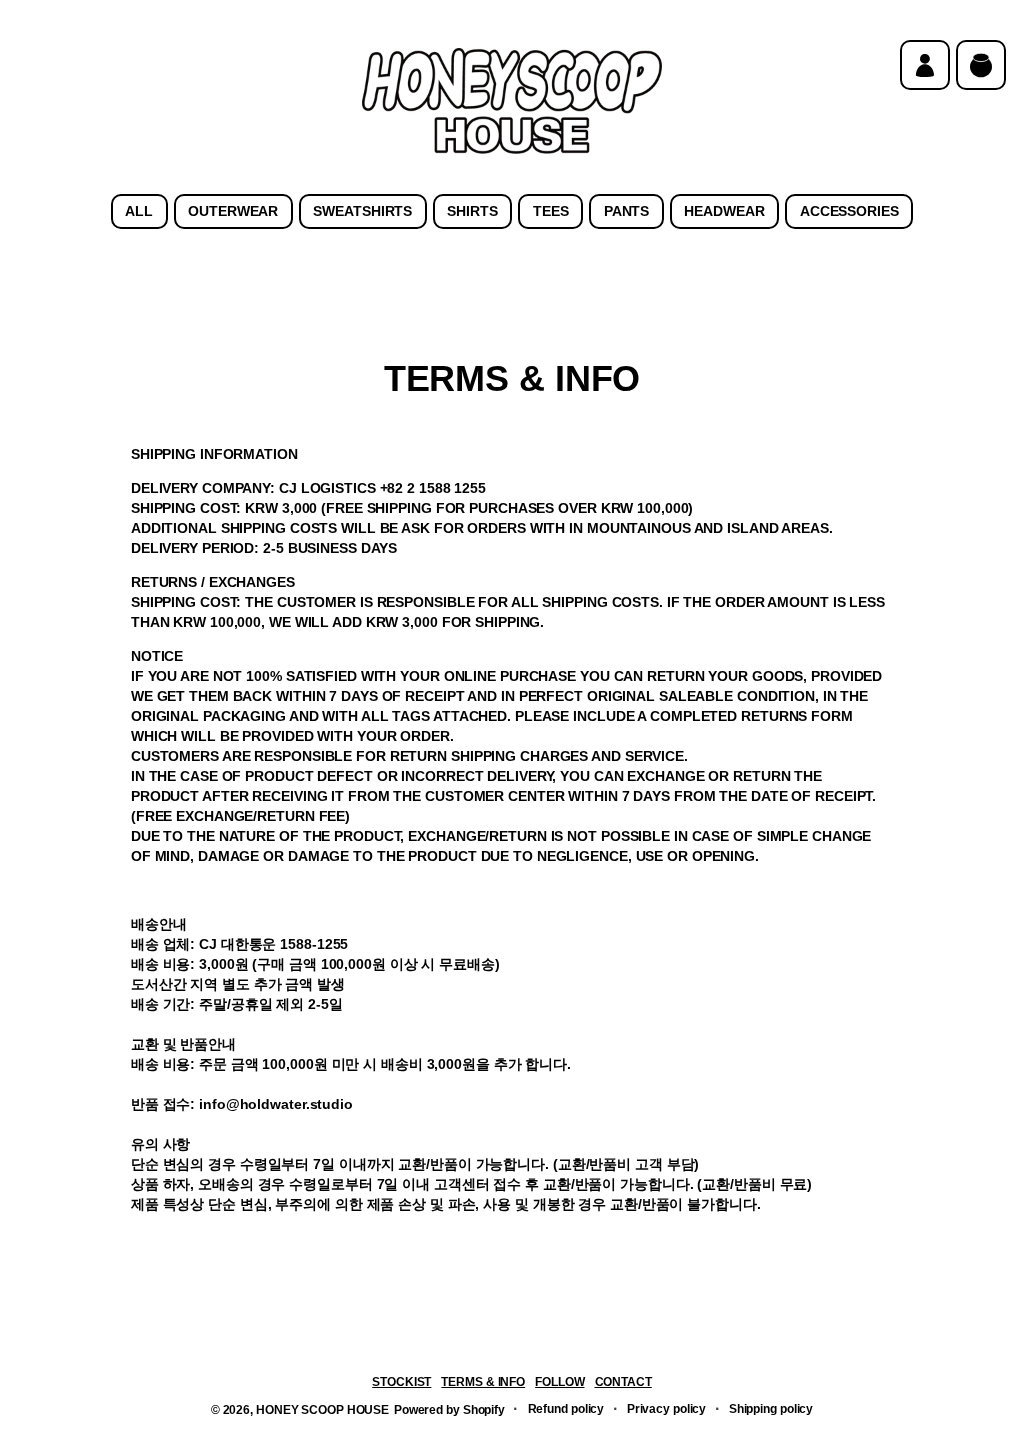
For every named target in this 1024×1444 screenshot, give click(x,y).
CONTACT (623, 1382)
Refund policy (566, 1409)
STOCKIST (401, 1382)
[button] (981, 65)
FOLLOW (559, 1382)
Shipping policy (771, 1409)
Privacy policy (667, 1409)
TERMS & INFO (483, 1382)
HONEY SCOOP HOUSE (322, 1410)
